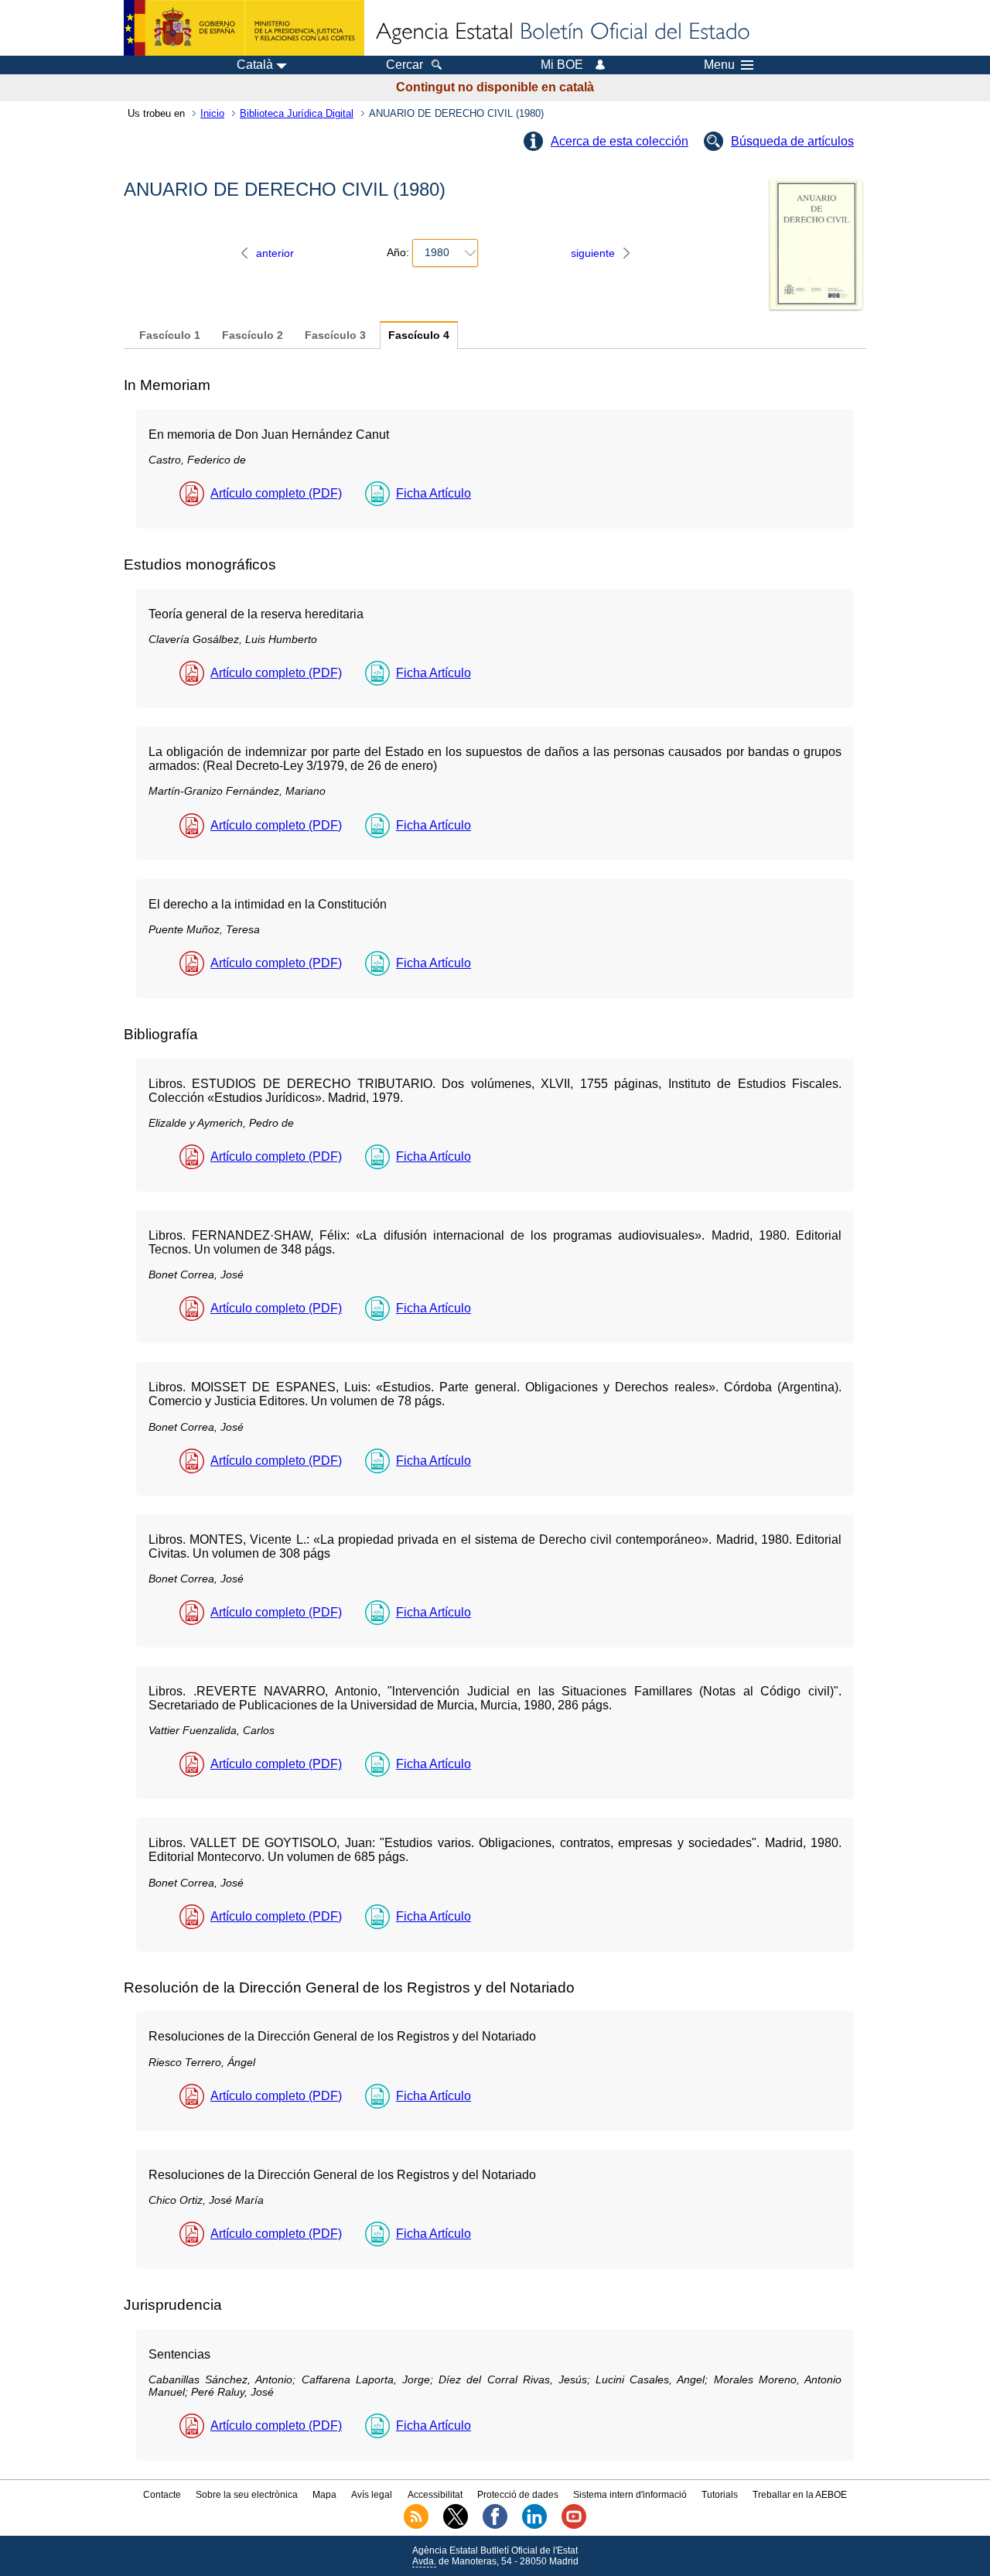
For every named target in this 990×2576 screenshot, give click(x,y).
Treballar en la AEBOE (800, 2495)
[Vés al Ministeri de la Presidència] (244, 28)
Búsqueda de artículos (792, 141)
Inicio (212, 113)
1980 (437, 252)
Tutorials (720, 2495)
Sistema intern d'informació (630, 2495)
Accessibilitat (435, 2495)
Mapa (324, 2495)
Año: (398, 252)
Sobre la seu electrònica (247, 2495)
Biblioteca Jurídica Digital (297, 113)
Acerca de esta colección (620, 141)
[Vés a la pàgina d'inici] (562, 32)
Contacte (162, 2495)
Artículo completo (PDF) (276, 493)
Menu (719, 65)
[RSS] (416, 2526)
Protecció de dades (518, 2495)
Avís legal (372, 2495)
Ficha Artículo (434, 493)
